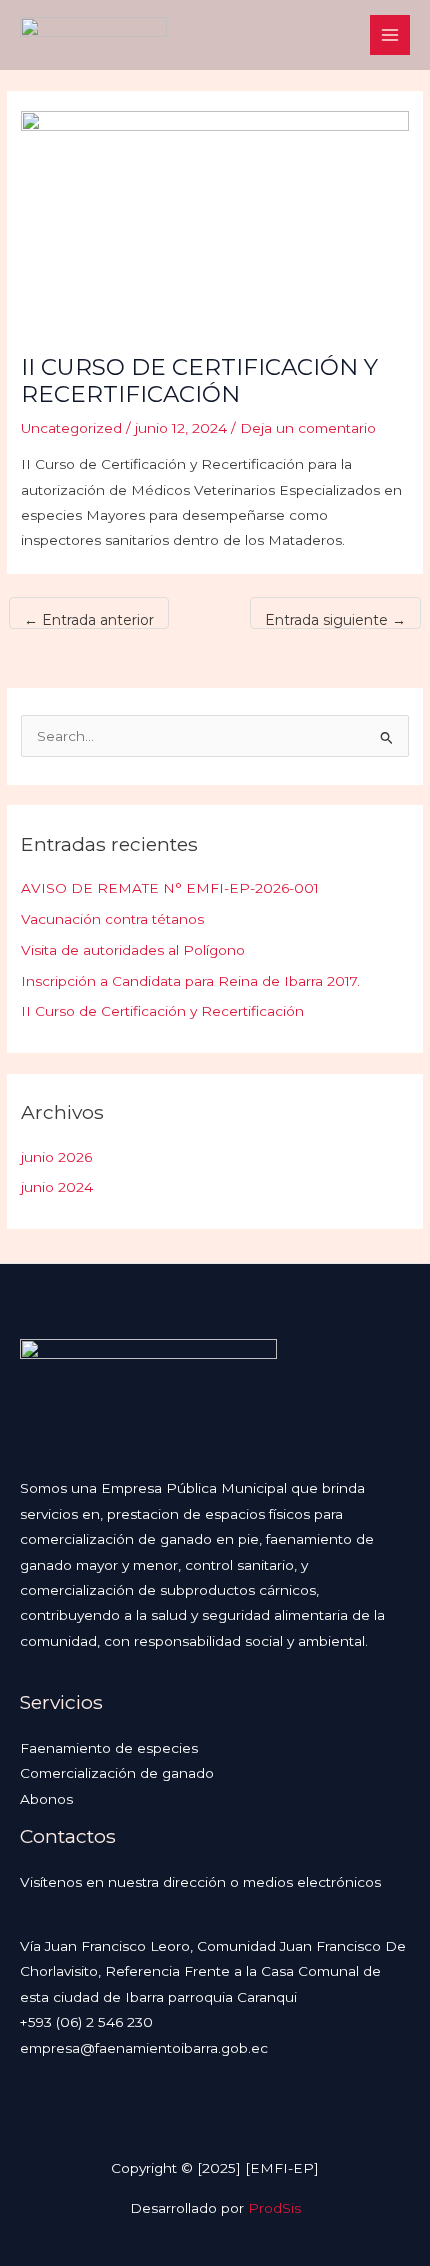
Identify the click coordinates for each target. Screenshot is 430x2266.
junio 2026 (56, 1157)
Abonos (46, 1799)
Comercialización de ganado (117, 1773)
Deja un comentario (308, 428)
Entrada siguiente (335, 620)
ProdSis (274, 2208)
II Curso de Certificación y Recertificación (162, 1011)
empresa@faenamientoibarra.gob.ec (144, 2048)
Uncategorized (71, 428)
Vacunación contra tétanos (112, 919)
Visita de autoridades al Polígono (133, 950)
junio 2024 (57, 1187)
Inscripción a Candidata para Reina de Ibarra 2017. (190, 981)
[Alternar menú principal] (390, 35)
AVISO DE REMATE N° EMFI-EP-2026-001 (170, 888)
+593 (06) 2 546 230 (86, 2022)
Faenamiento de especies (109, 1748)
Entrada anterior (89, 620)
